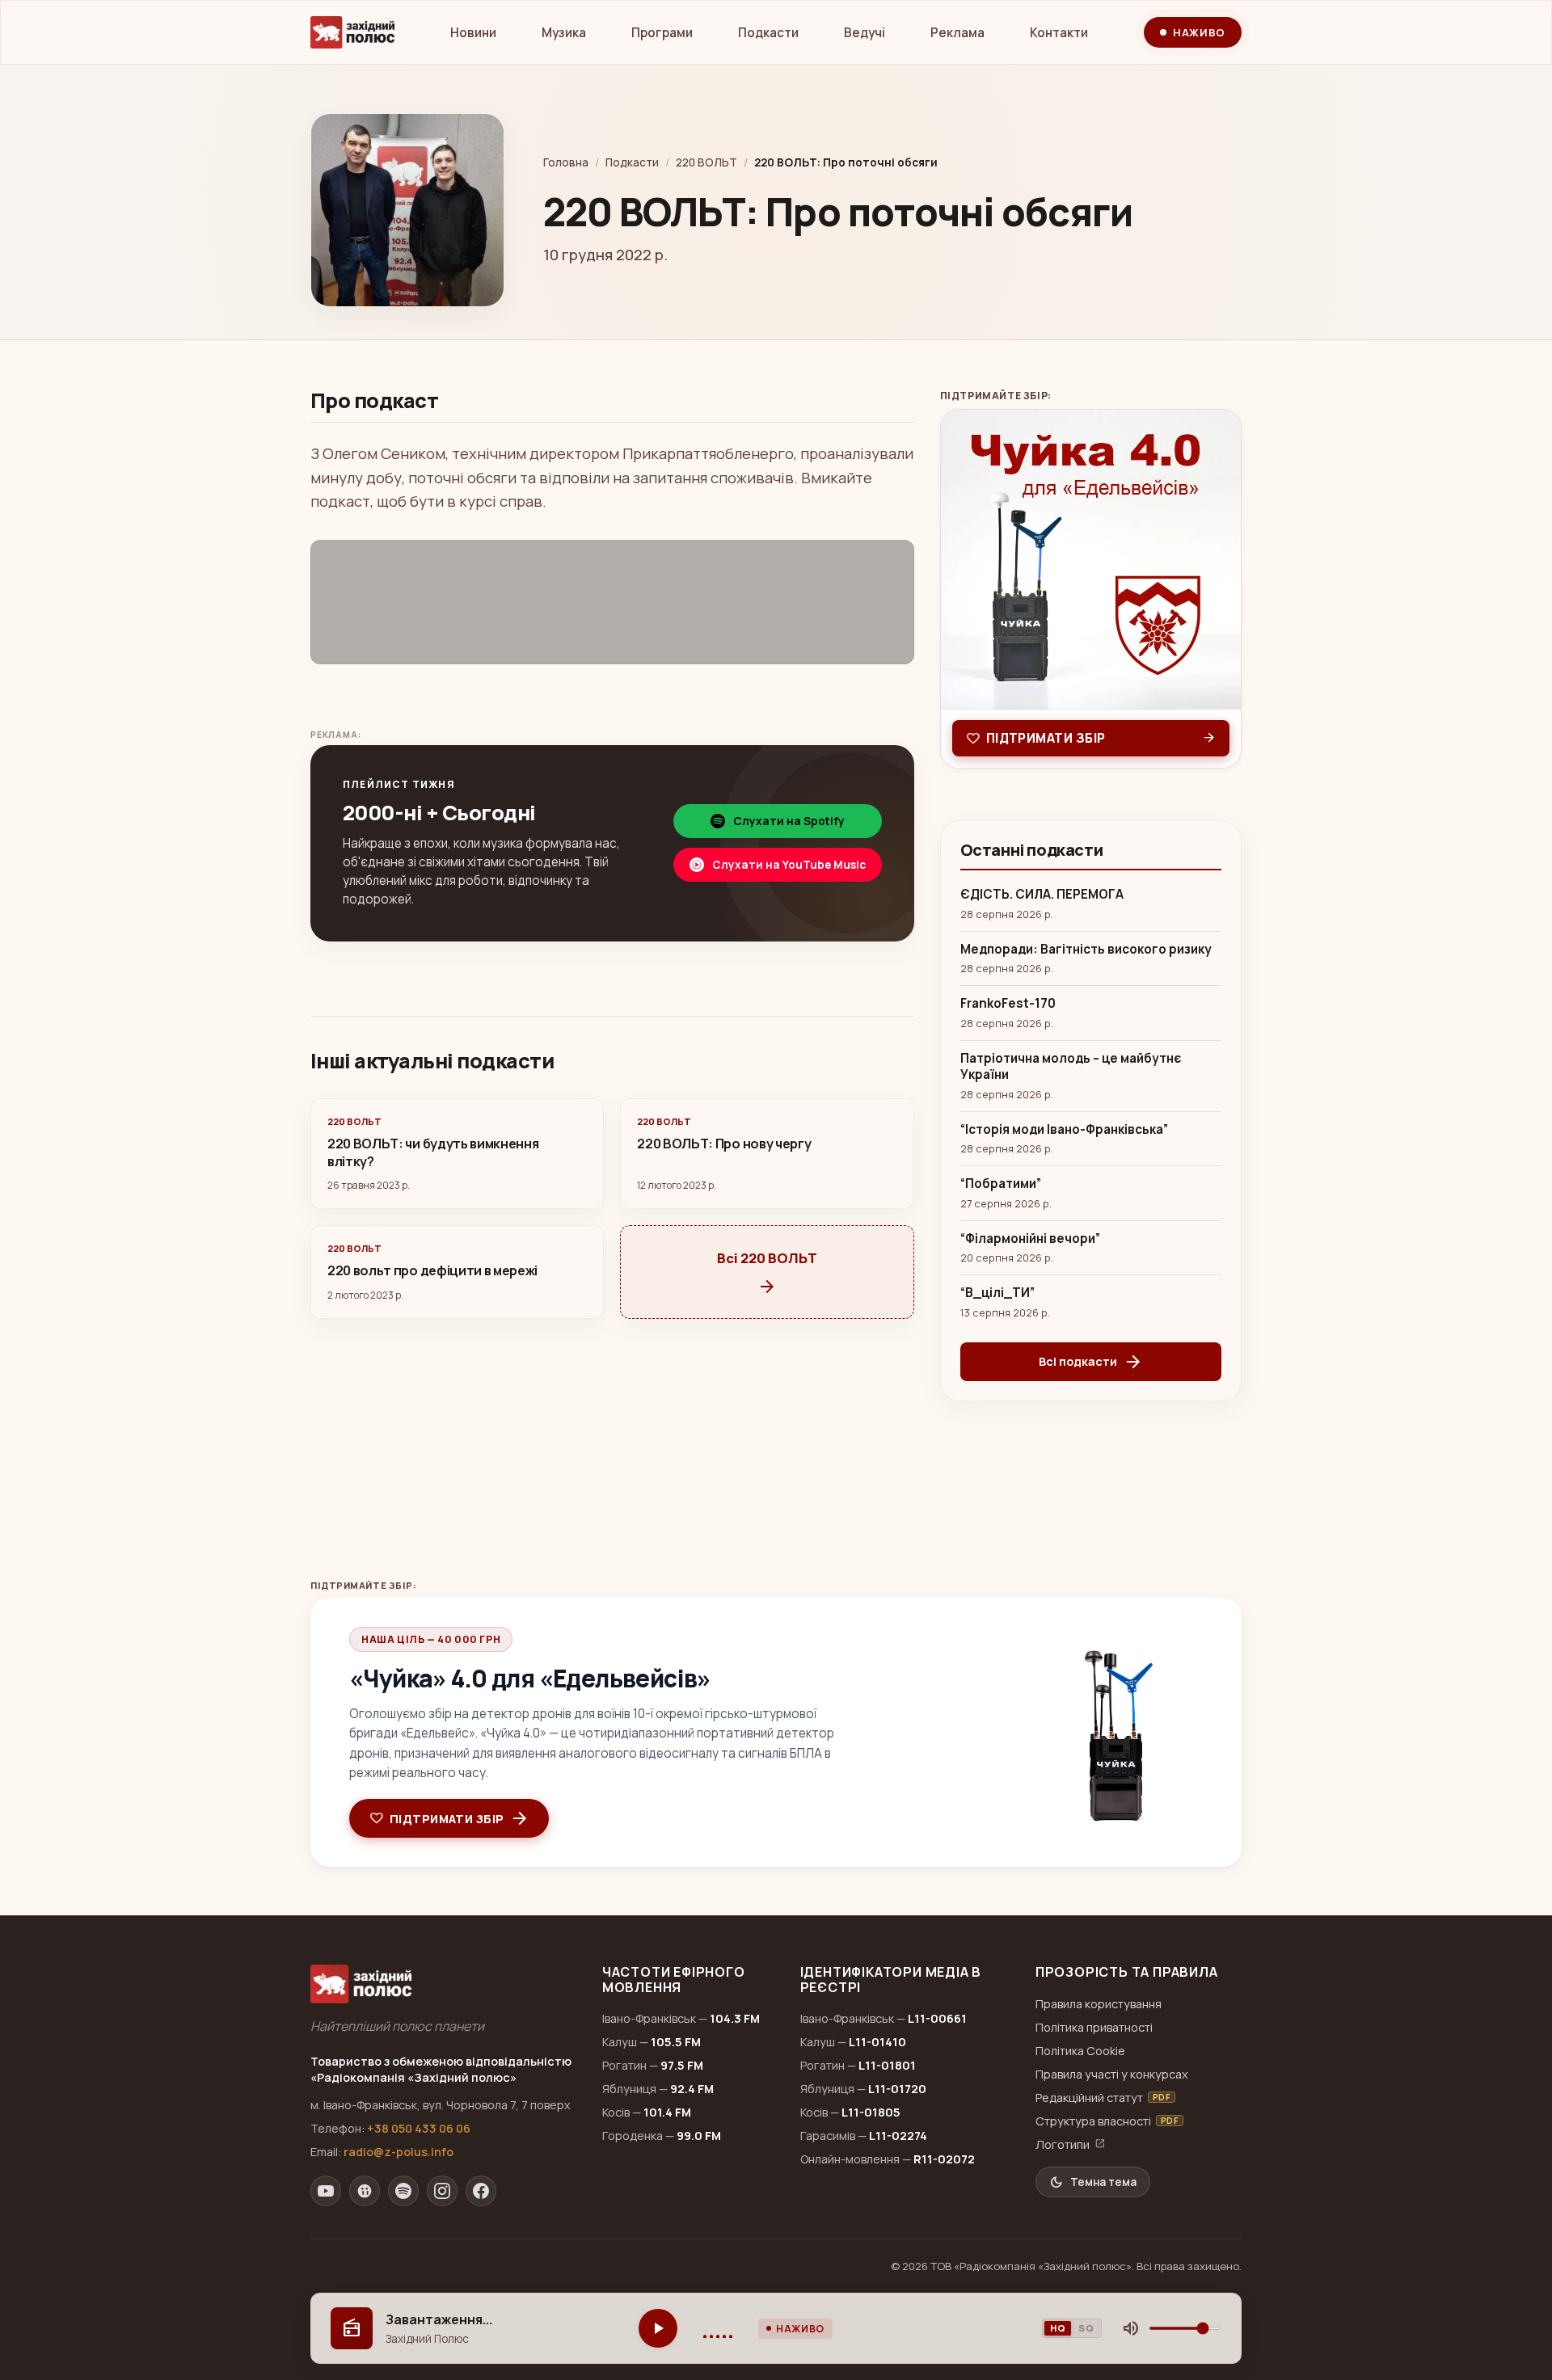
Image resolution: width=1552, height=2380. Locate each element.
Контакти (1059, 33)
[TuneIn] (365, 2191)
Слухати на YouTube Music (789, 865)
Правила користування (1099, 2004)
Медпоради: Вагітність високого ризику (1086, 950)
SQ (1086, 2328)
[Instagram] (442, 2191)
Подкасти (768, 33)
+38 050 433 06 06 (419, 2128)
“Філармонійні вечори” (1030, 1239)
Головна (566, 162)
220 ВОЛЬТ (706, 162)
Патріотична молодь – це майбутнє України (1071, 1067)
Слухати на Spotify (789, 821)
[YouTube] (326, 2191)
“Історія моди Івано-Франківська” (1064, 1130)
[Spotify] (403, 2191)
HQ (1058, 2328)
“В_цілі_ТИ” (997, 1293)
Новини (473, 33)
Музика (564, 33)
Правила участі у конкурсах (1112, 2074)
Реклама (957, 33)
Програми (662, 33)
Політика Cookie (1080, 2051)
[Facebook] (481, 2191)
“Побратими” (1001, 1184)
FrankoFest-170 (1008, 1004)
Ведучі (865, 33)
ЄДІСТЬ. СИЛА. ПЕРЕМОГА (1042, 895)
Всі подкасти (1091, 1362)
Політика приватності (1094, 2027)
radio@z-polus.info (399, 2152)
